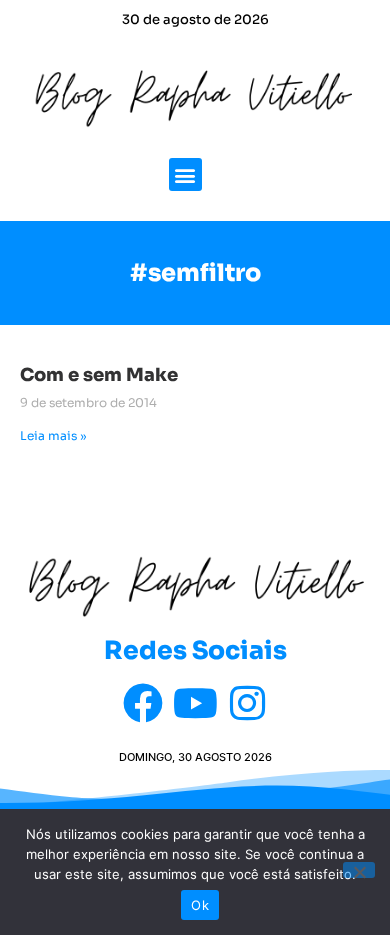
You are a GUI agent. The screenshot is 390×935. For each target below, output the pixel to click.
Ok (200, 905)
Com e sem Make (99, 375)
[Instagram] (247, 703)
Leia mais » (53, 435)
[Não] (359, 870)
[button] (185, 174)
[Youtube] (195, 703)
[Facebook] (143, 703)
